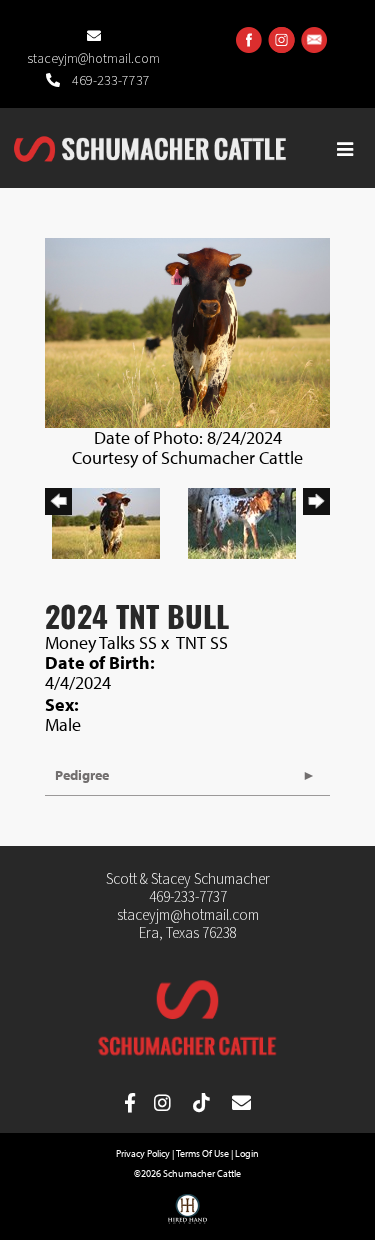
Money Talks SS (101, 642)
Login (247, 1153)
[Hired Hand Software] (187, 1216)
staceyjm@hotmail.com (188, 915)
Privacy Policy (143, 1153)
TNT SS (202, 642)
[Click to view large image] (187, 330)
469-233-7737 (109, 81)
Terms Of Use (202, 1153)
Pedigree (82, 775)
